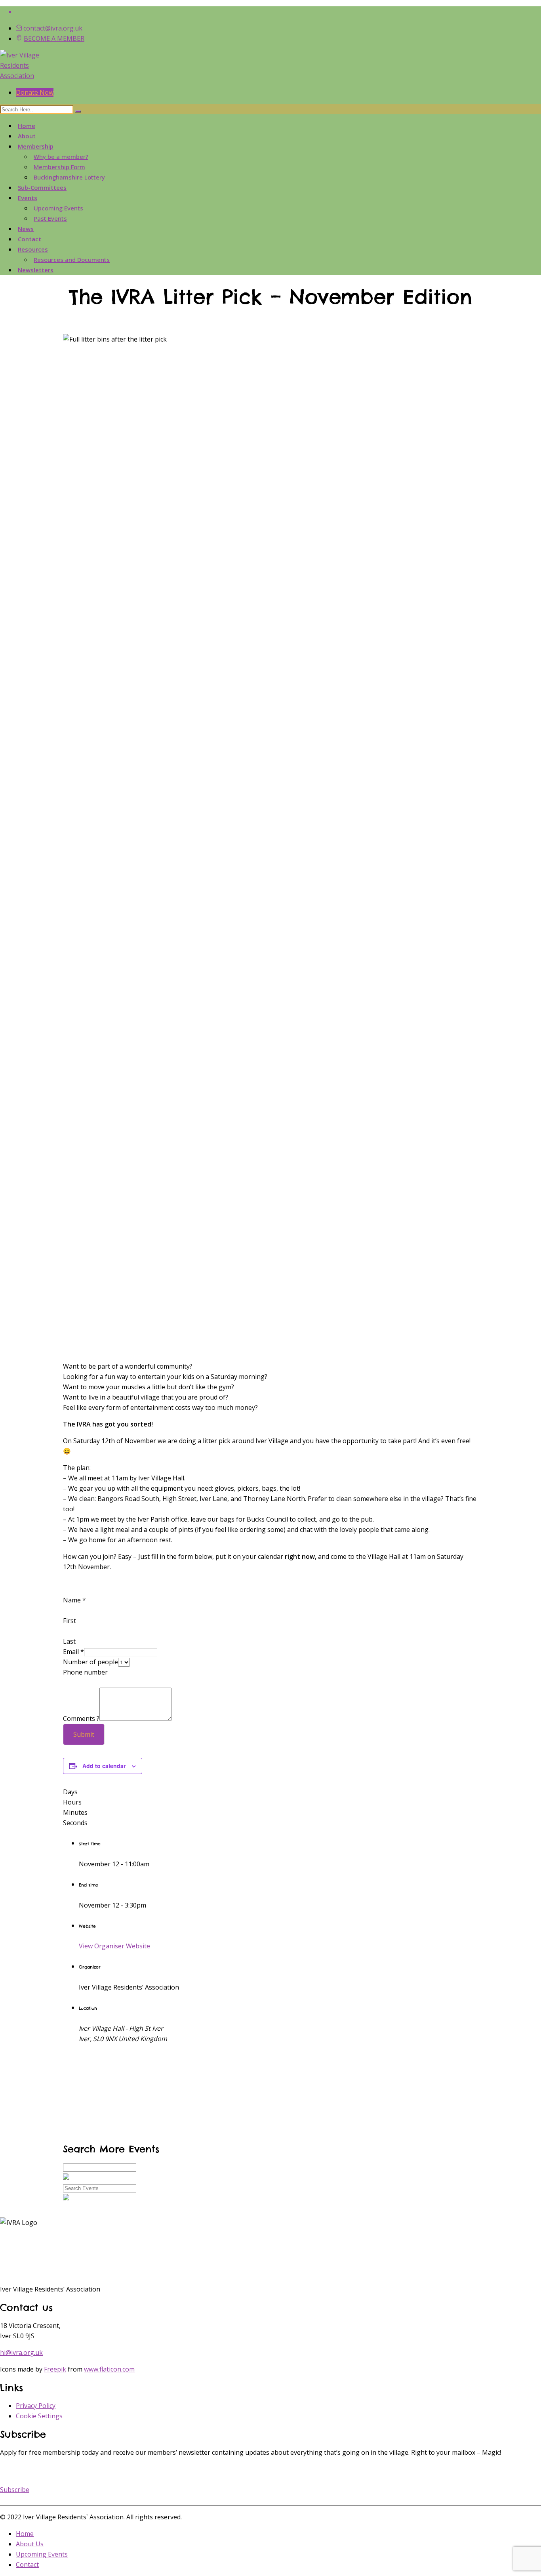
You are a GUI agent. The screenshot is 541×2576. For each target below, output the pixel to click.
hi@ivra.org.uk (21, 2353)
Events (28, 198)
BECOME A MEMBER (54, 38)
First (70, 1621)
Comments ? (81, 1719)
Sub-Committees (42, 187)
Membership (36, 146)
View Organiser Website (114, 1946)
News (26, 229)
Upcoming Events (58, 208)
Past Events (50, 218)
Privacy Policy (36, 2406)
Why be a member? (61, 157)
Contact (30, 239)
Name (74, 1600)
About (27, 136)
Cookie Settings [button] (39, 2416)
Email (73, 1652)
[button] (15, 2490)
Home (27, 126)
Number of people (90, 1662)
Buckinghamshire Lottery (69, 177)
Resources (33, 249)
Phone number (85, 1672)
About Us (30, 2544)
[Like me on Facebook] (278, 11)
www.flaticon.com (109, 2369)
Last (69, 1641)
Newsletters (36, 270)
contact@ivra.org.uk (53, 28)
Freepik (55, 2369)
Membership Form (59, 167)
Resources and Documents (72, 260)
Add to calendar (104, 1766)
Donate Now (35, 92)
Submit (84, 1734)
